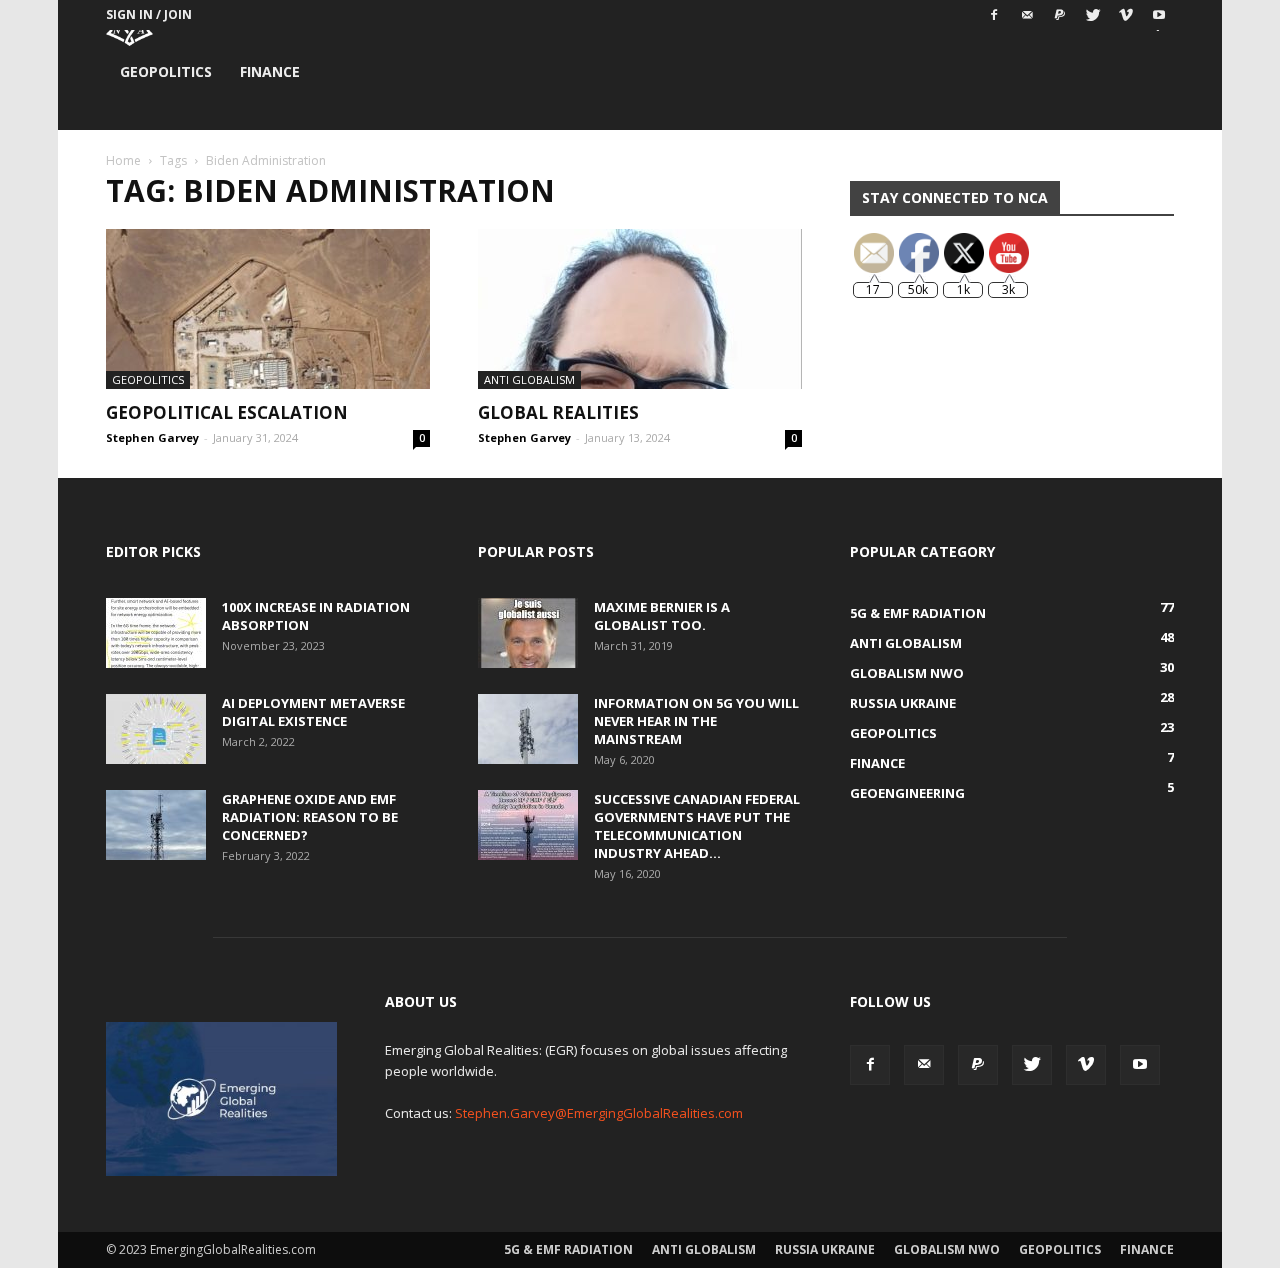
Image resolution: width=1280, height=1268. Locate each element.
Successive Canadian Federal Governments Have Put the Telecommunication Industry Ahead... (697, 826)
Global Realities (558, 412)
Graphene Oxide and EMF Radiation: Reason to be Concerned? (310, 817)
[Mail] (1027, 15)
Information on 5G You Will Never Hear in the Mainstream (696, 721)
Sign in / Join (149, 14)
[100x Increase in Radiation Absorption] (156, 633)
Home (123, 160)
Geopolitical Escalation (227, 412)
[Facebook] (994, 15)
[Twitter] (1093, 15)
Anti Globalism (529, 379)
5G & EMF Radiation (568, 1249)
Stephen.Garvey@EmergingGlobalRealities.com (599, 1113)
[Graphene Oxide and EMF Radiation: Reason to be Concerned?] (156, 825)
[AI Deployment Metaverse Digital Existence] (156, 729)
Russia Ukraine (825, 1249)
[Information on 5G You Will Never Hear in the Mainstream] (528, 729)
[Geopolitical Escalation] (268, 309)
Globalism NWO (947, 1249)
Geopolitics (166, 71)
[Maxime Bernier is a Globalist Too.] (528, 633)
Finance (270, 71)
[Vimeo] (1126, 15)
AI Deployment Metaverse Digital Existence (313, 712)
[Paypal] (1060, 15)
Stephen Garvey (152, 437)
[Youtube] (1159, 15)
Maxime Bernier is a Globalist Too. (662, 616)
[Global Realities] (640, 309)
